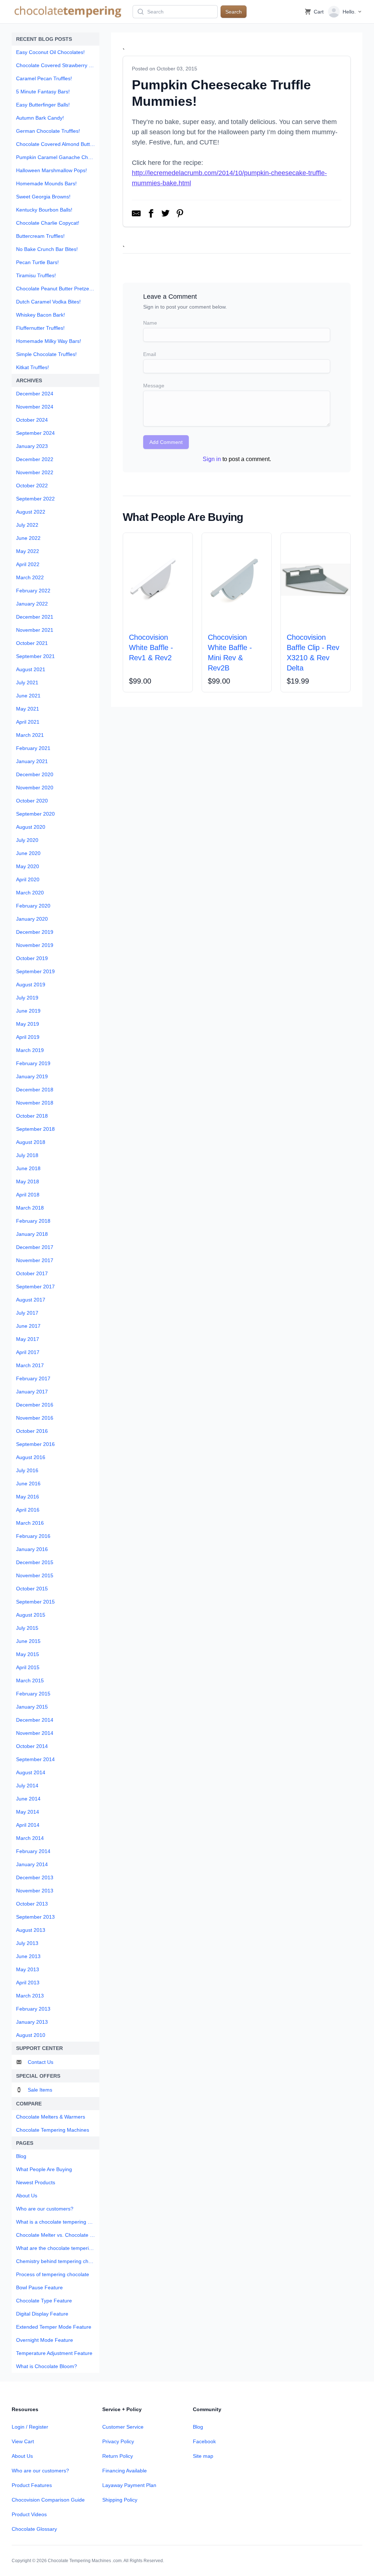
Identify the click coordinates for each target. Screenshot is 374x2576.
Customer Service (123, 2427)
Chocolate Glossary (34, 2529)
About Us (22, 2456)
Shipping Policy (120, 2500)
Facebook (204, 2441)
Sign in (212, 459)
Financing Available (125, 2471)
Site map (203, 2456)
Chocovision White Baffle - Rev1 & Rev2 (151, 647)
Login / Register (30, 2427)
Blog (198, 2427)
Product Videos (29, 2514)
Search (234, 12)
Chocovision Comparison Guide (48, 2500)
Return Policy (118, 2456)
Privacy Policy (118, 2441)
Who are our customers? (40, 2471)
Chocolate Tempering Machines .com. (85, 2561)
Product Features (32, 2485)
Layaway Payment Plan (129, 2485)
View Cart (23, 2441)
